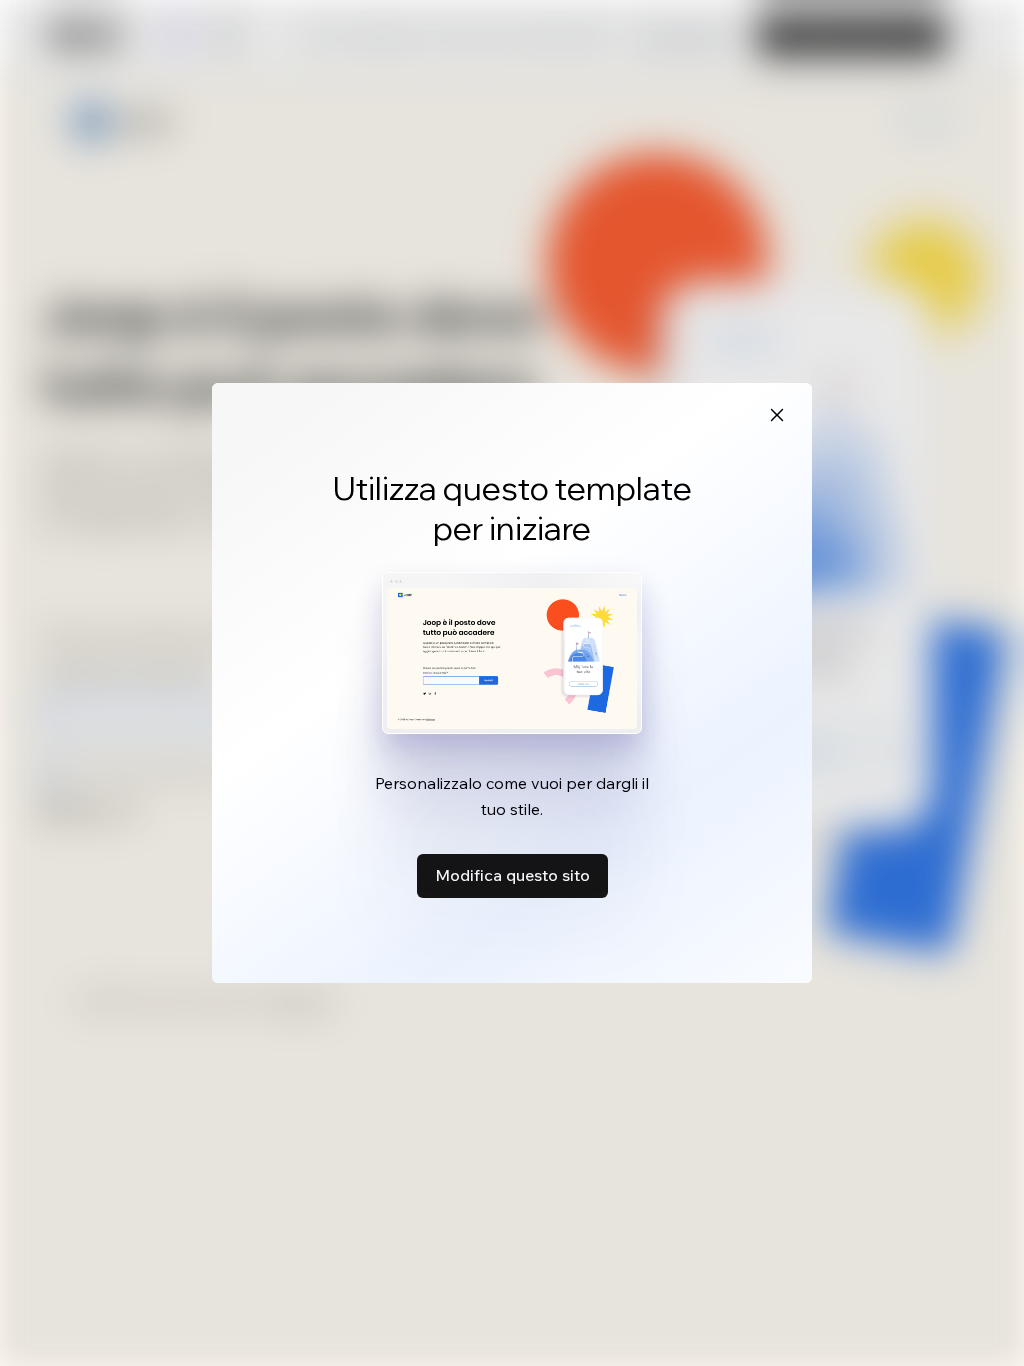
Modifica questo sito (512, 875)
